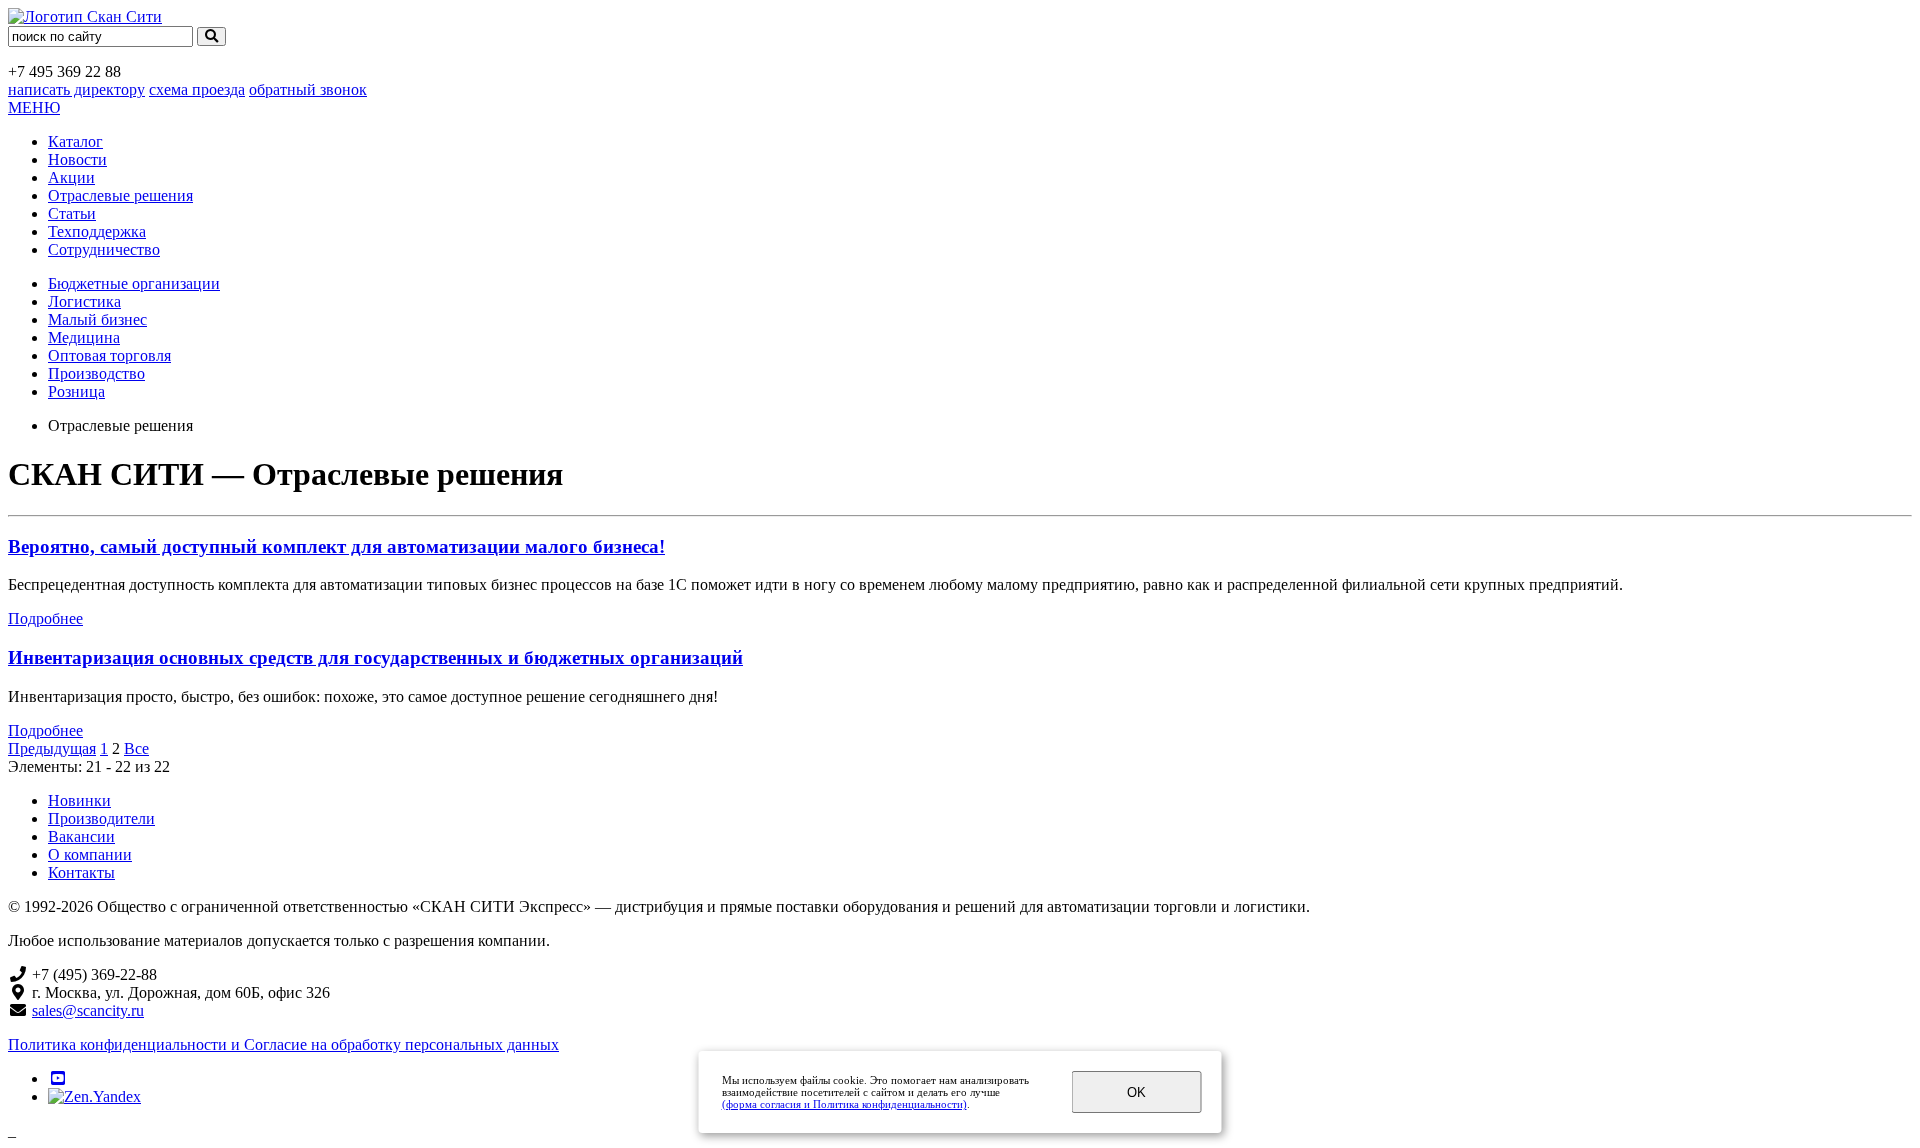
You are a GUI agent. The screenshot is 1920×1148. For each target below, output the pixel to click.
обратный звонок (308, 89)
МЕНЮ (34, 107)
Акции (71, 177)
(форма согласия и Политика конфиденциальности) (844, 1104)
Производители (101, 818)
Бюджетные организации (134, 283)
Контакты (81, 872)
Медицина (84, 337)
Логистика (84, 301)
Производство (96, 373)
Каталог (75, 141)
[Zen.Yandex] (94, 1096)
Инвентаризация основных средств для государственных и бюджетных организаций (375, 657)
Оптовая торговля (109, 355)
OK (1136, 1092)
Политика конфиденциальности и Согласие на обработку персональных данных (283, 1044)
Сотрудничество (104, 249)
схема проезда (197, 89)
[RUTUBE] (58, 1078)
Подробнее (45, 618)
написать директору (76, 89)
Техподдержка (97, 231)
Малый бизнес (97, 319)
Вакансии (81, 836)
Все (136, 748)
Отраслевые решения (120, 195)
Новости (77, 159)
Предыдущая (52, 748)
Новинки (79, 800)
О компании (90, 854)
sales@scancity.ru (88, 1010)
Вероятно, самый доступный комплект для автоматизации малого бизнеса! (336, 546)
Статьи (72, 213)
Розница (76, 391)
